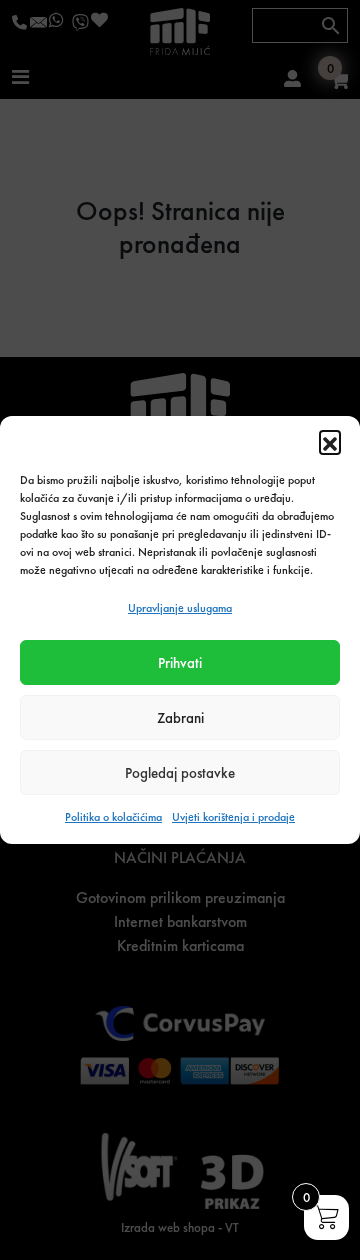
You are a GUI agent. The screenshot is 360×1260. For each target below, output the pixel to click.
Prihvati (180, 663)
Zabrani (180, 718)
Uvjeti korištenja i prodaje (233, 817)
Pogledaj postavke (180, 773)
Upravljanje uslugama (180, 608)
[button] (330, 441)
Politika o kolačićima (113, 817)
